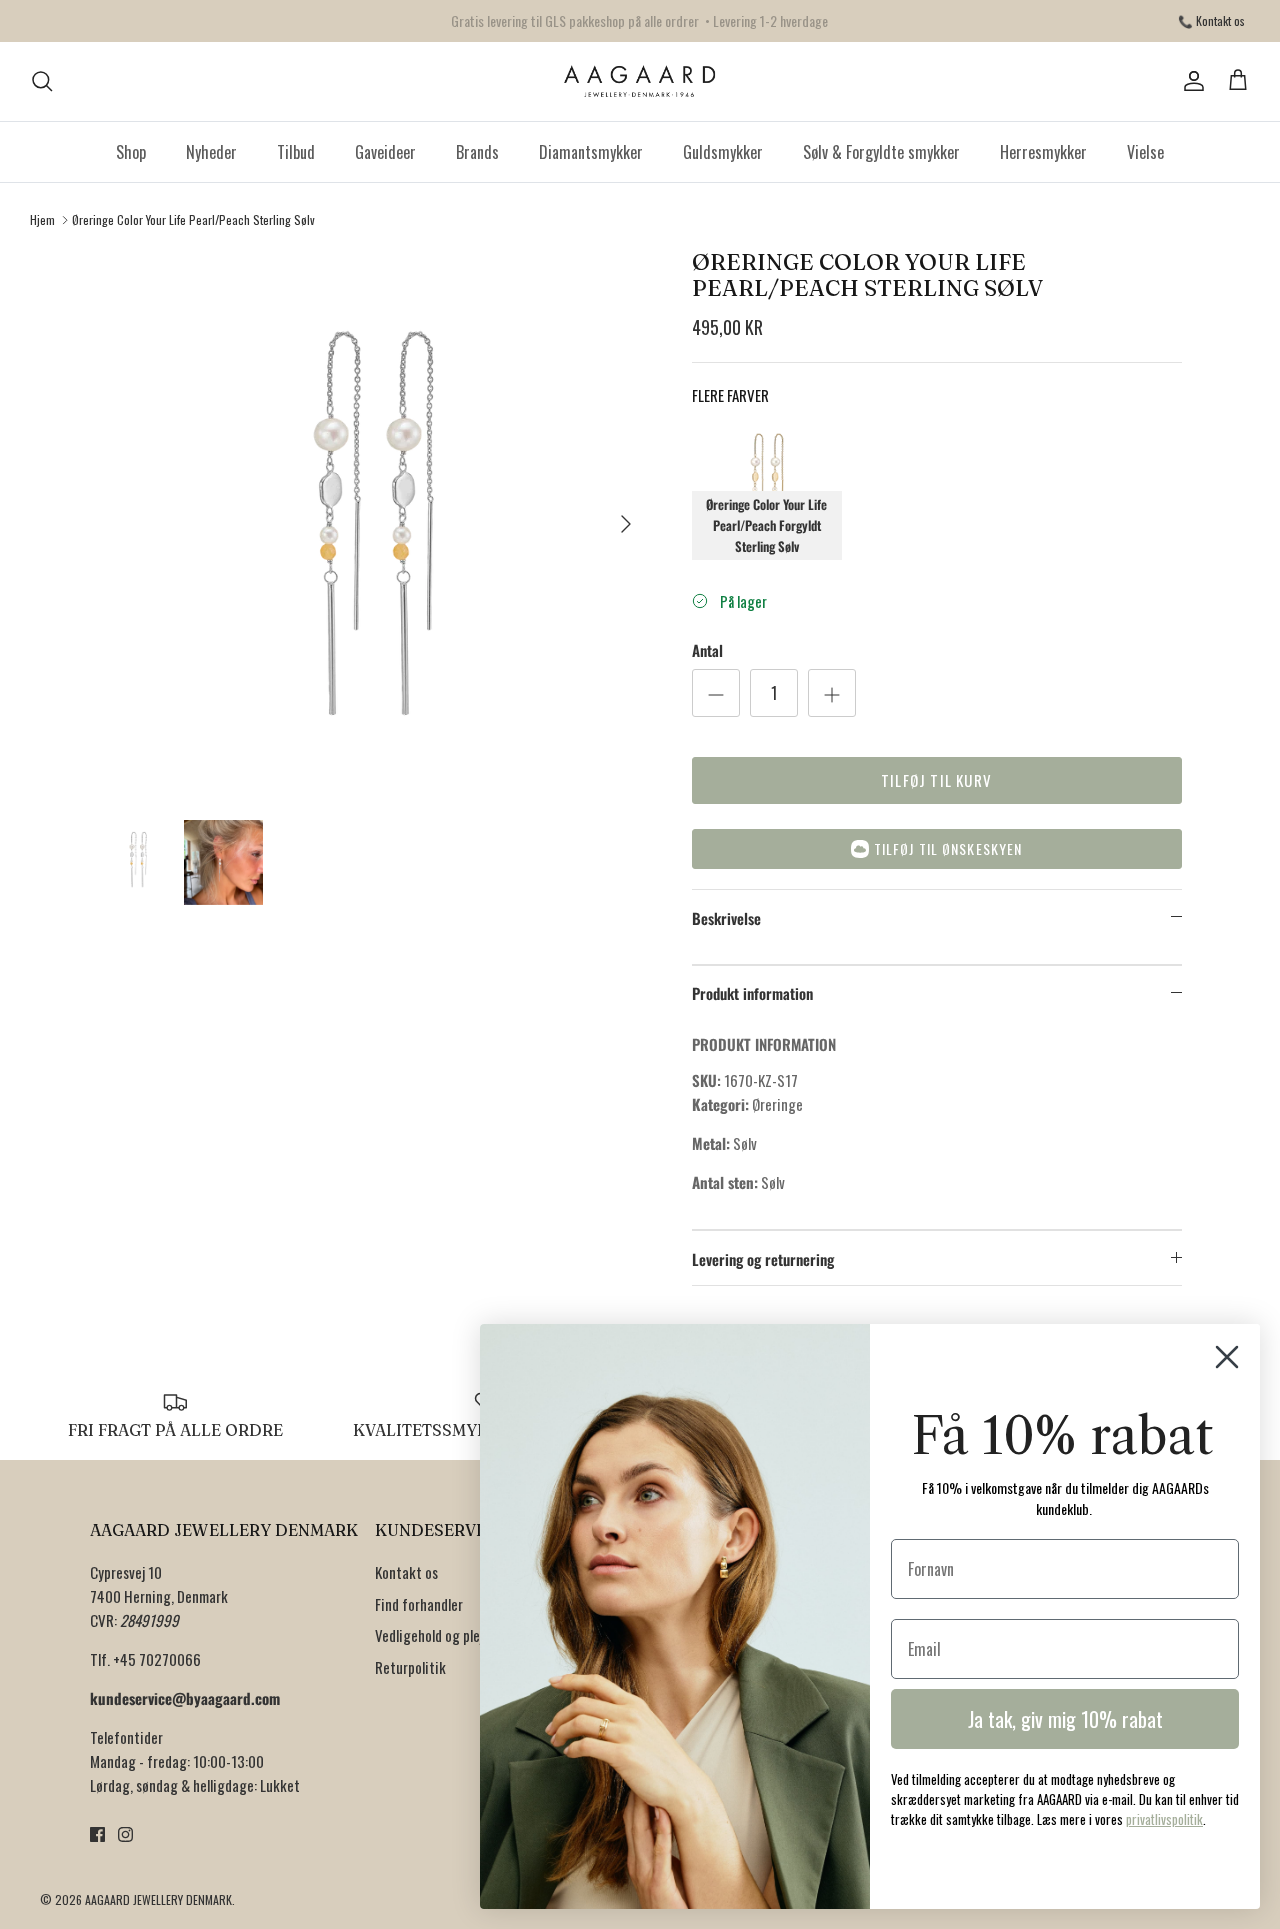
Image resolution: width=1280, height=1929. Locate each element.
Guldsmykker (723, 152)
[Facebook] (97, 1834)
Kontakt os (406, 1572)
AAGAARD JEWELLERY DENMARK (158, 1899)
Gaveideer (385, 152)
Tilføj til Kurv (936, 780)
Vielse (1145, 152)
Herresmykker (1043, 152)
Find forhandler (419, 1604)
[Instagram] (125, 1834)
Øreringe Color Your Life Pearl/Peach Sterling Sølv (193, 219)
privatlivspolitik (1164, 1819)
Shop (131, 152)
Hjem (42, 219)
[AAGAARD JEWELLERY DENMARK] (640, 81)
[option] (373, 523)
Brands (477, 152)
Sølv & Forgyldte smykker (881, 152)
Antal (707, 650)
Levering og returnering (763, 1259)
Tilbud (296, 152)
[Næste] (626, 524)
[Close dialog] (1227, 1357)
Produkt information (752, 993)
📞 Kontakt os (1211, 20)
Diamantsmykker (591, 152)
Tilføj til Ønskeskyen (948, 848)
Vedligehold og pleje (432, 1635)
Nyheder (211, 152)
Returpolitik (410, 1667)
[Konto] (1190, 81)
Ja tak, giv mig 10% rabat (1065, 1719)
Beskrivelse (726, 918)
